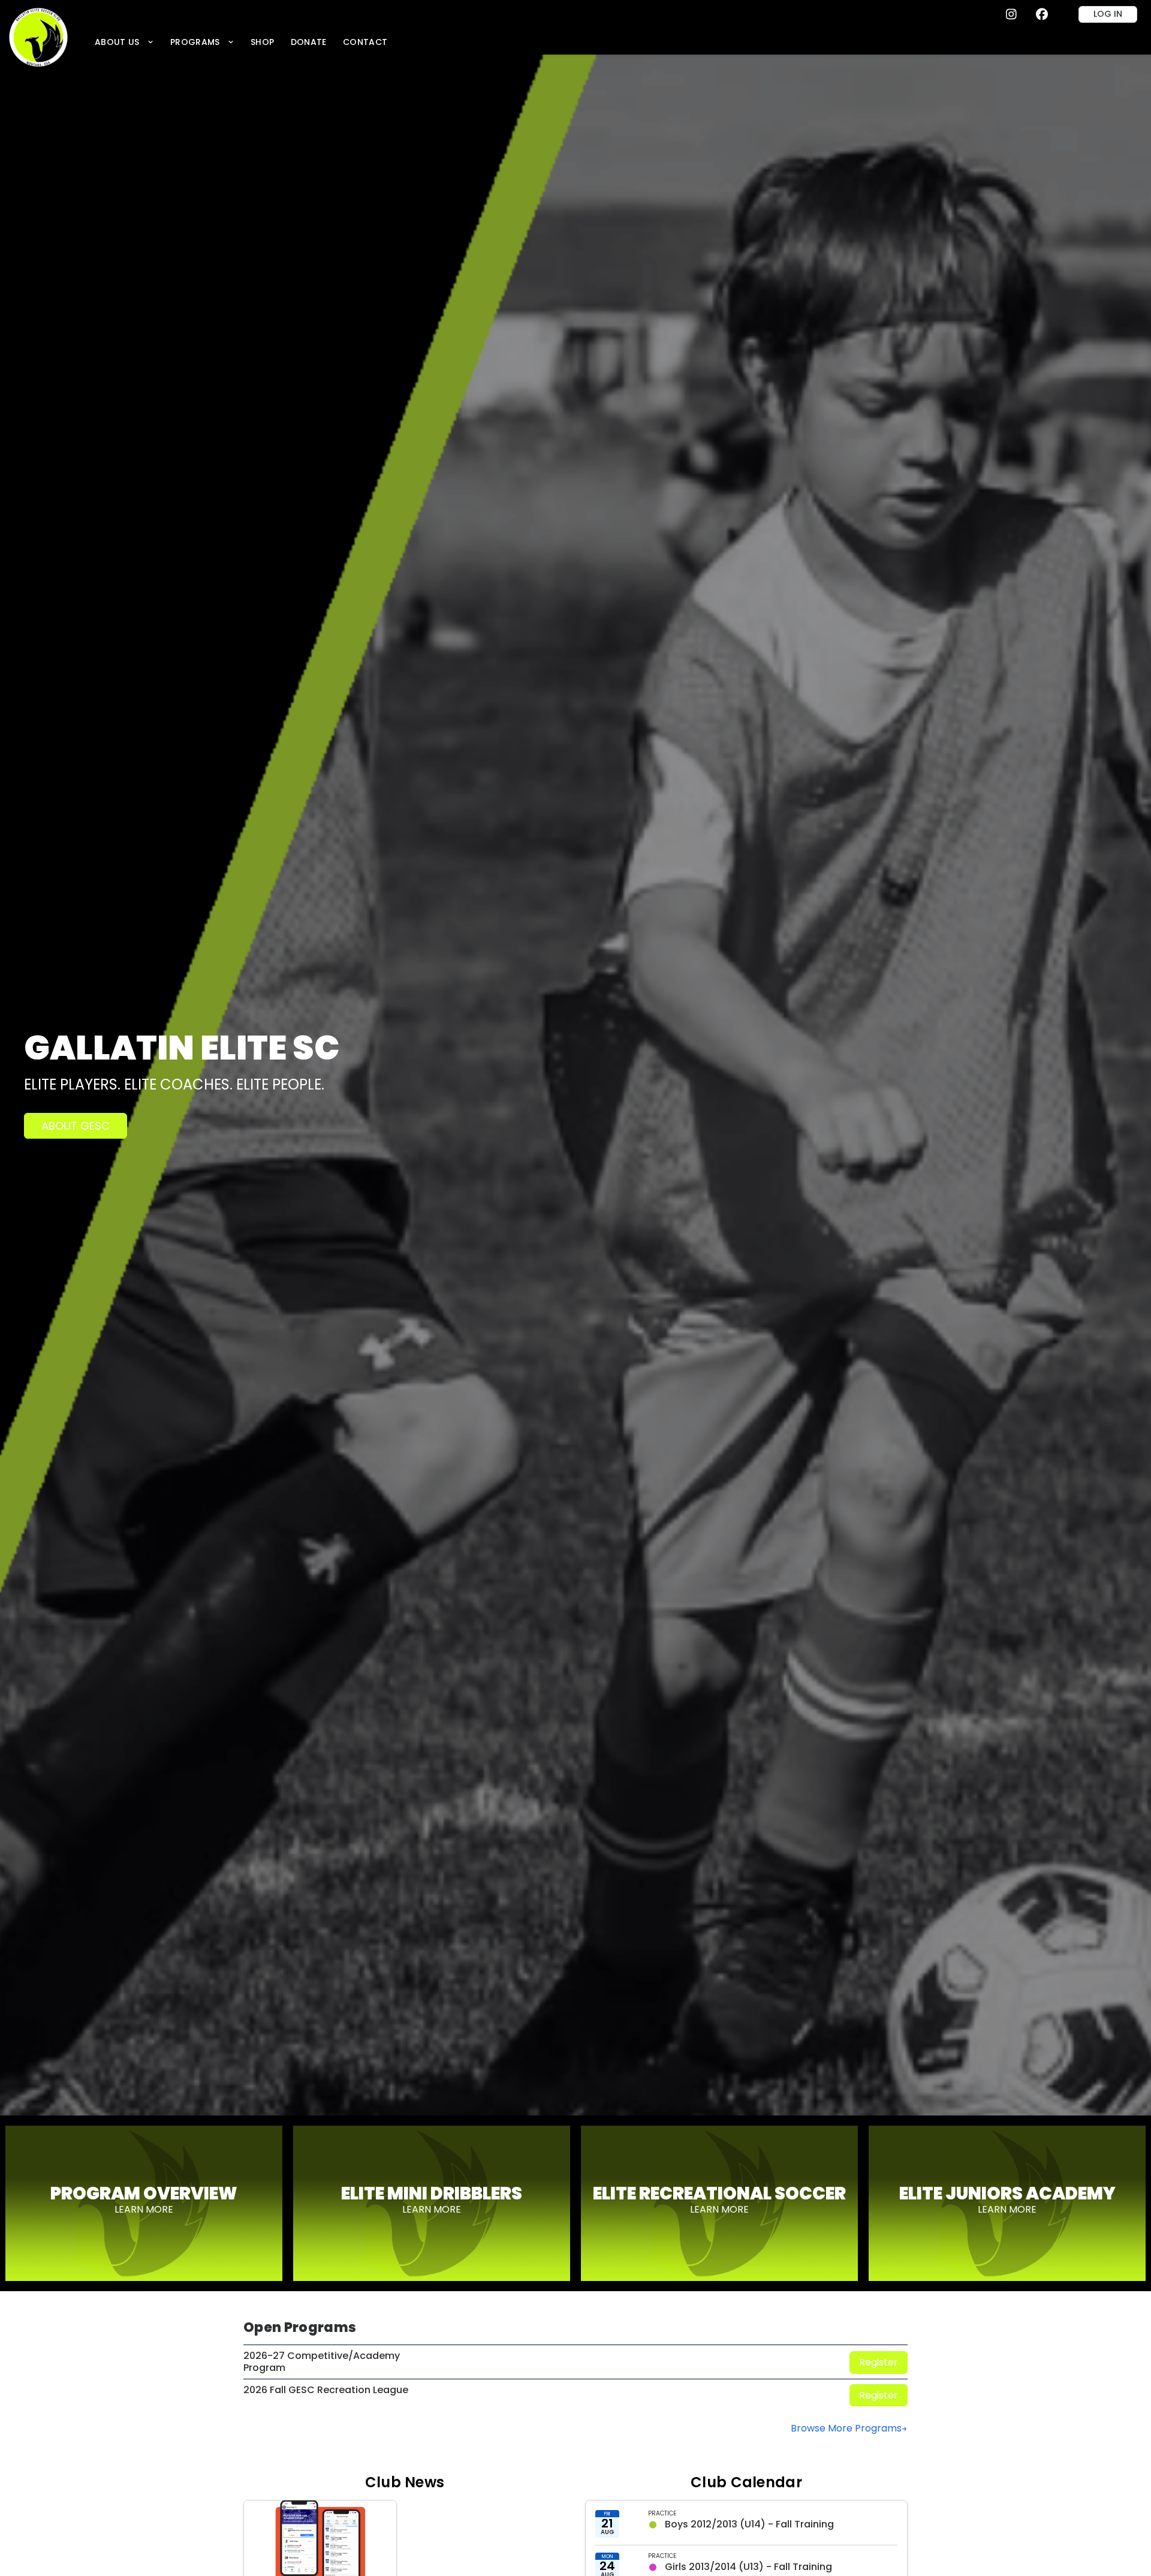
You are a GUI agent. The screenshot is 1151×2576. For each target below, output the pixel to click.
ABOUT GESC (76, 1126)
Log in (1108, 14)
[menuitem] (124, 42)
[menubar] (241, 42)
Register (879, 2362)
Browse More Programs (846, 2428)
